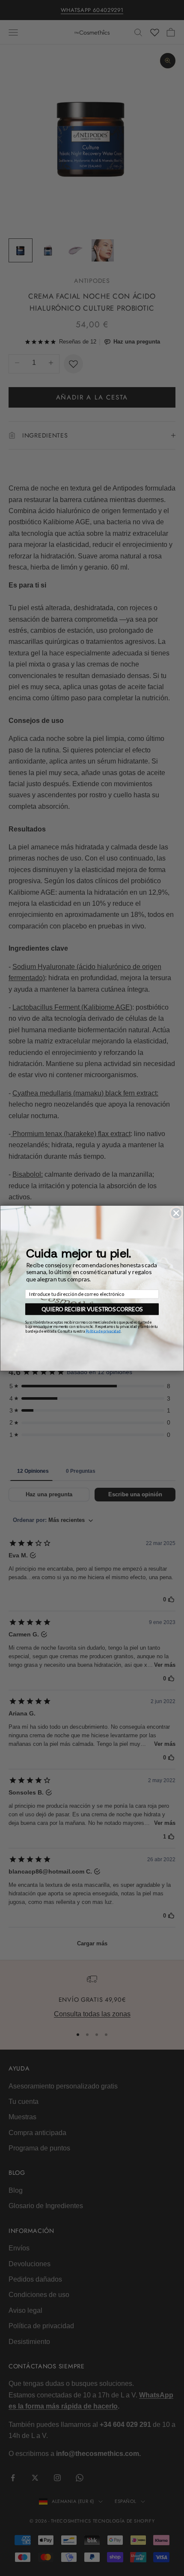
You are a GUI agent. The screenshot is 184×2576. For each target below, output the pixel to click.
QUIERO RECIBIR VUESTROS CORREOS (92, 1309)
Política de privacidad (103, 1331)
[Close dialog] (176, 1213)
